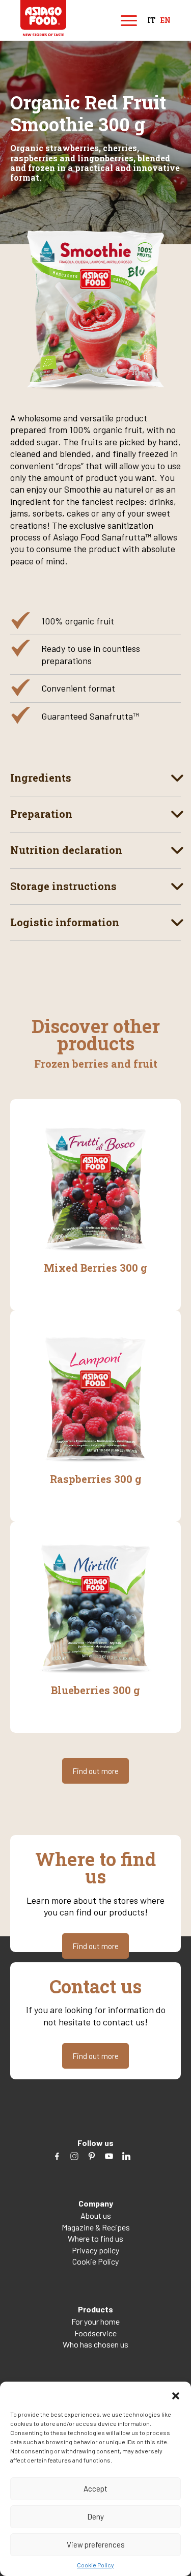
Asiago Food (43, 18)
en (166, 21)
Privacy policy (95, 2250)
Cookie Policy (95, 2565)
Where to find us (95, 2238)
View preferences (96, 2544)
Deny (95, 2516)
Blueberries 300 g (95, 1690)
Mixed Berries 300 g (95, 1268)
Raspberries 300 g (96, 1479)
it (151, 21)
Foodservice (95, 2333)
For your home (95, 2321)
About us (96, 2215)
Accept (95, 2488)
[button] (176, 2394)
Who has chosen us (95, 2344)
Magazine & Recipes (96, 2227)
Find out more (95, 1771)
